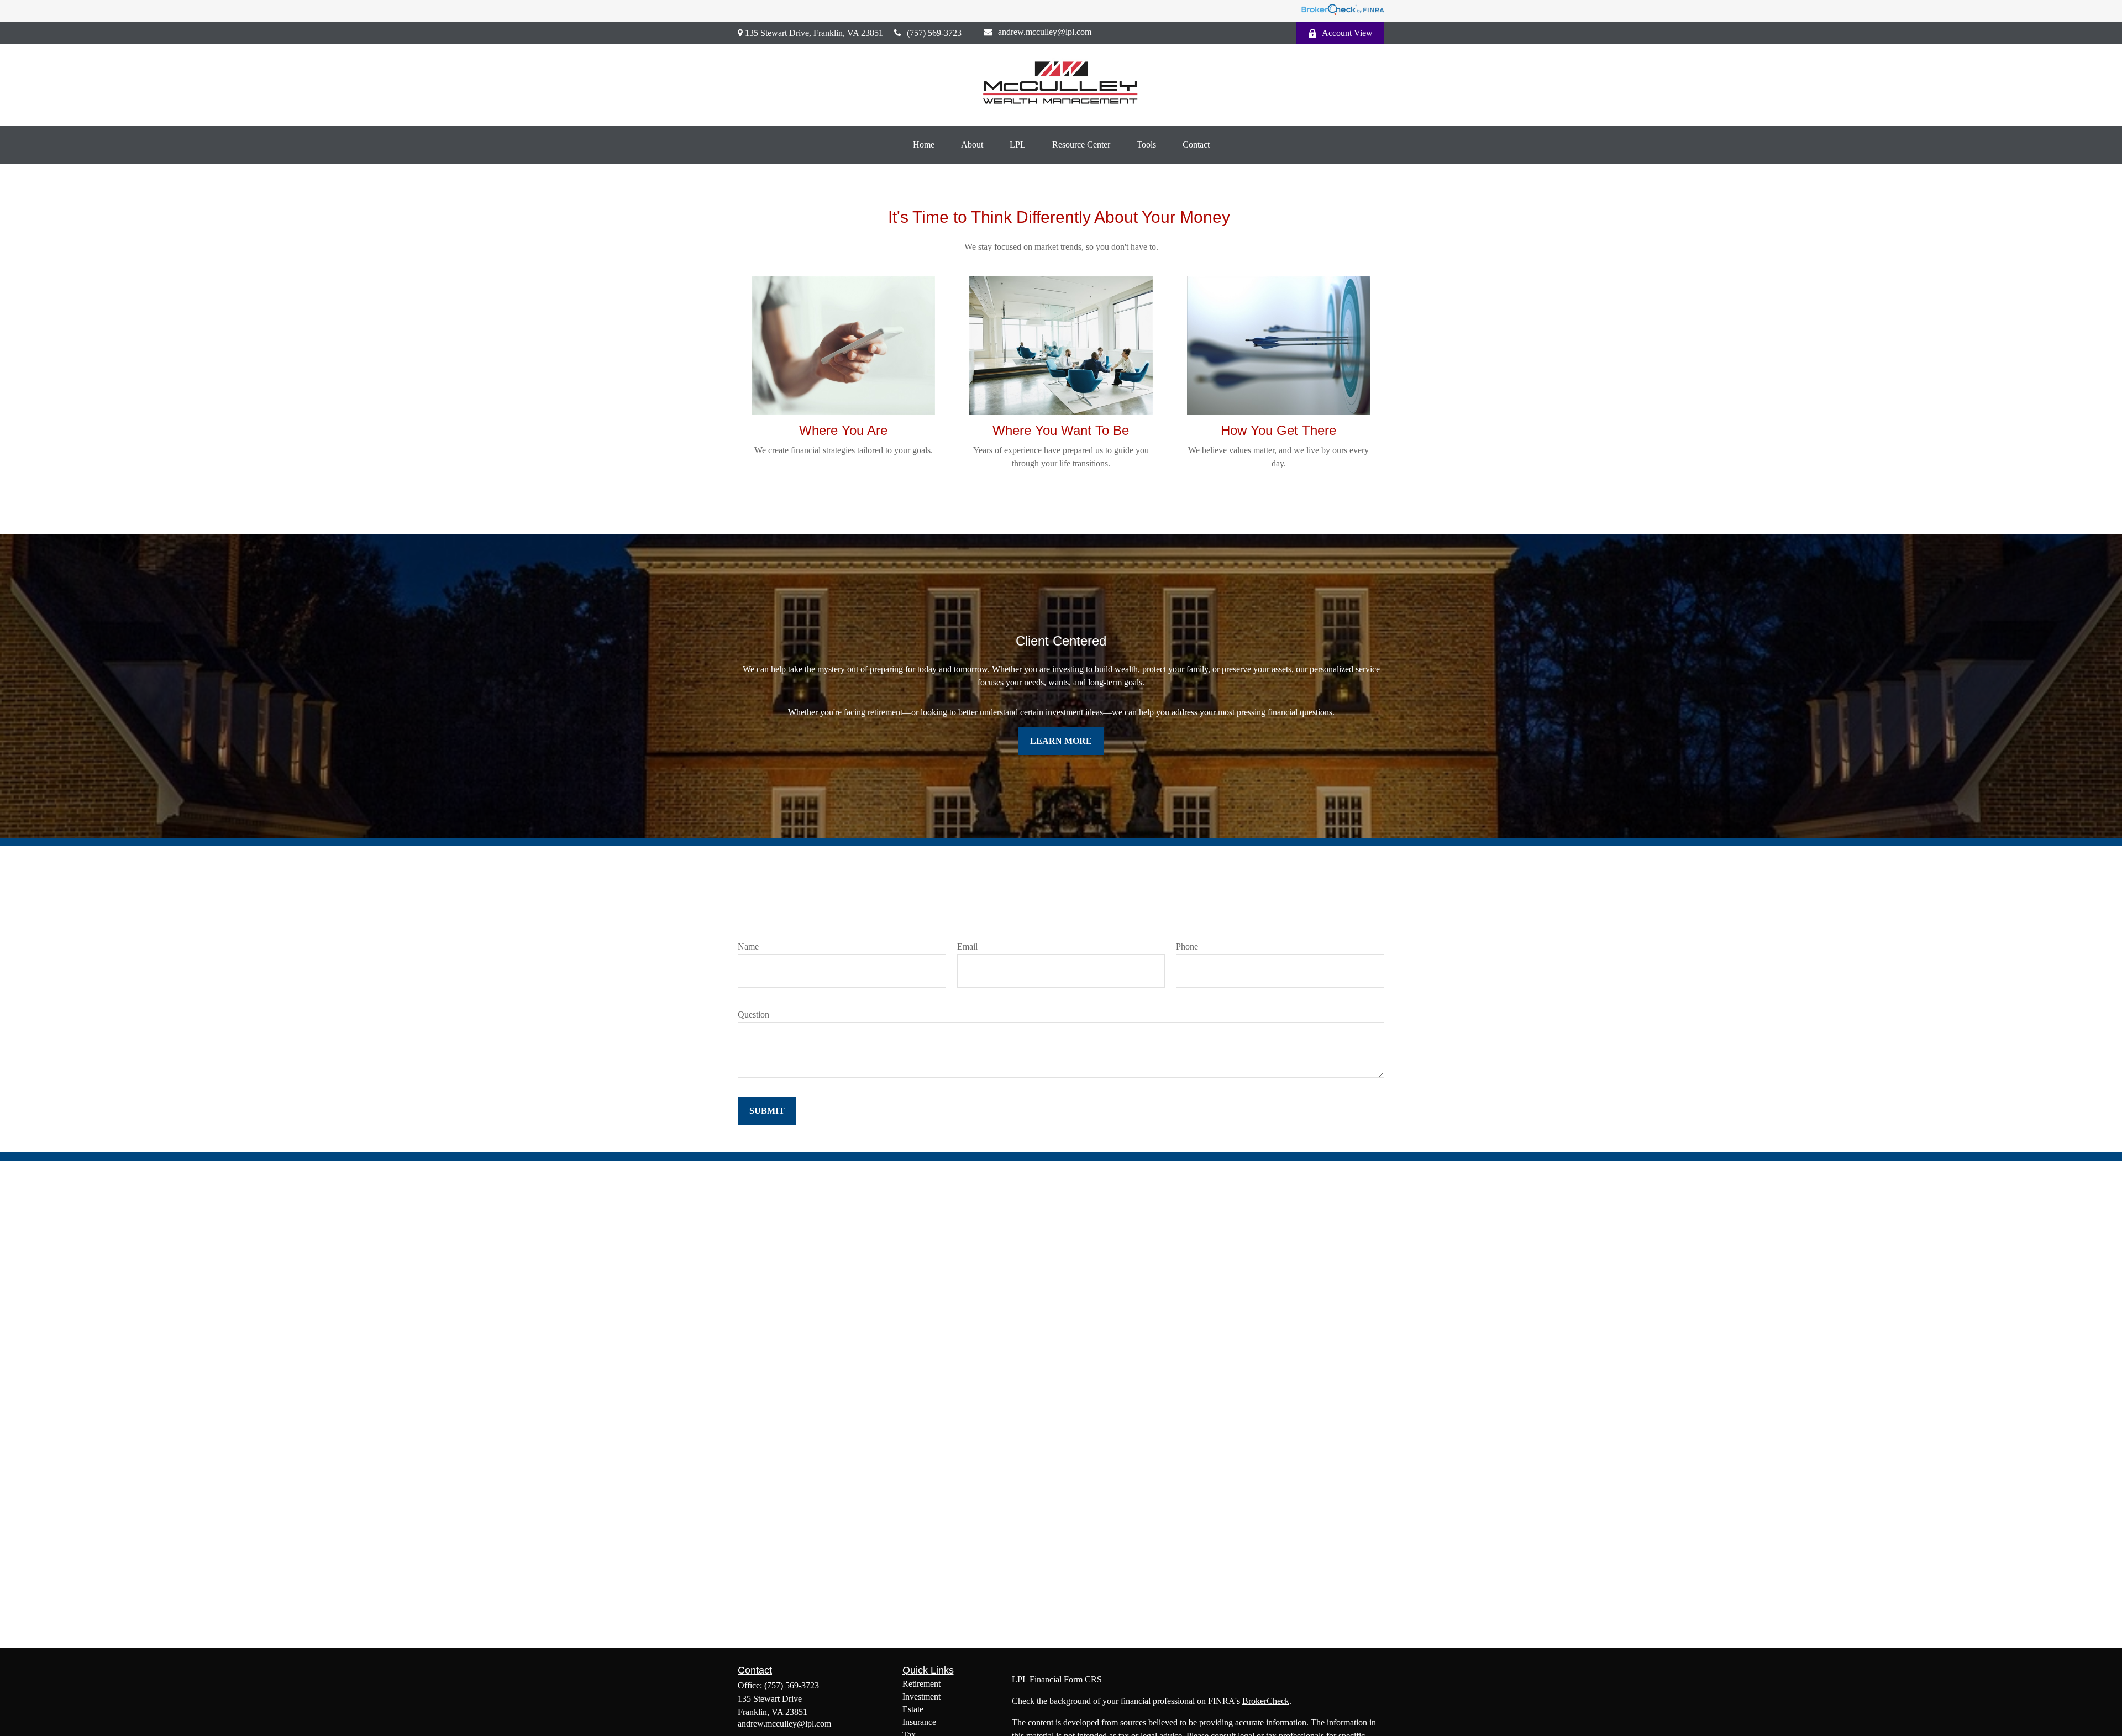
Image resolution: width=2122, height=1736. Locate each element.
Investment (921, 1696)
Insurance (919, 1722)
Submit (767, 1111)
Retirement (921, 1684)
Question (753, 1014)
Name (748, 946)
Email (967, 946)
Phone (1187, 946)
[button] (924, 145)
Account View (1347, 33)
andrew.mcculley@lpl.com (1045, 32)
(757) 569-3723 (934, 33)
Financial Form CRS (1066, 1679)
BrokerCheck (1266, 1701)
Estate (913, 1709)
